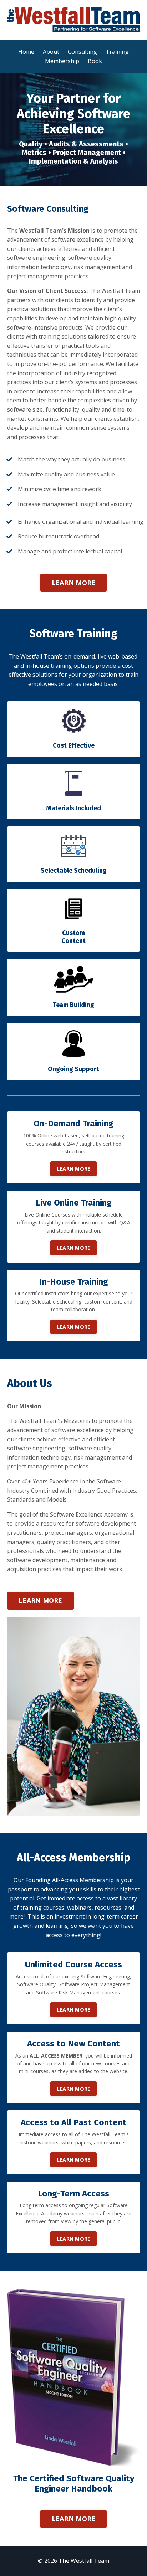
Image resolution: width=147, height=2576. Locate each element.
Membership (62, 61)
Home (26, 52)
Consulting (82, 52)
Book (95, 61)
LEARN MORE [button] (74, 583)
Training (117, 52)
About (51, 52)
